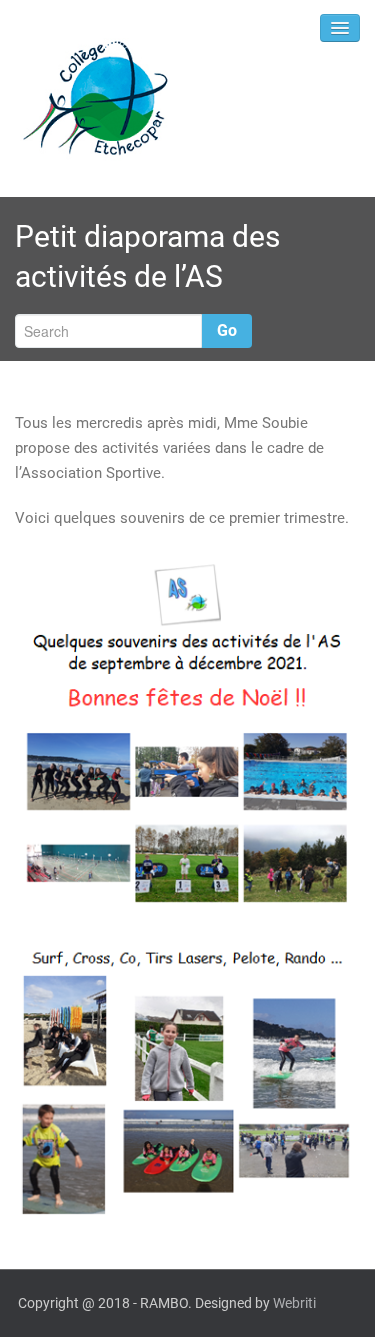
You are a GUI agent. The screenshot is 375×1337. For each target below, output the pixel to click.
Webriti (294, 1303)
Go (227, 330)
